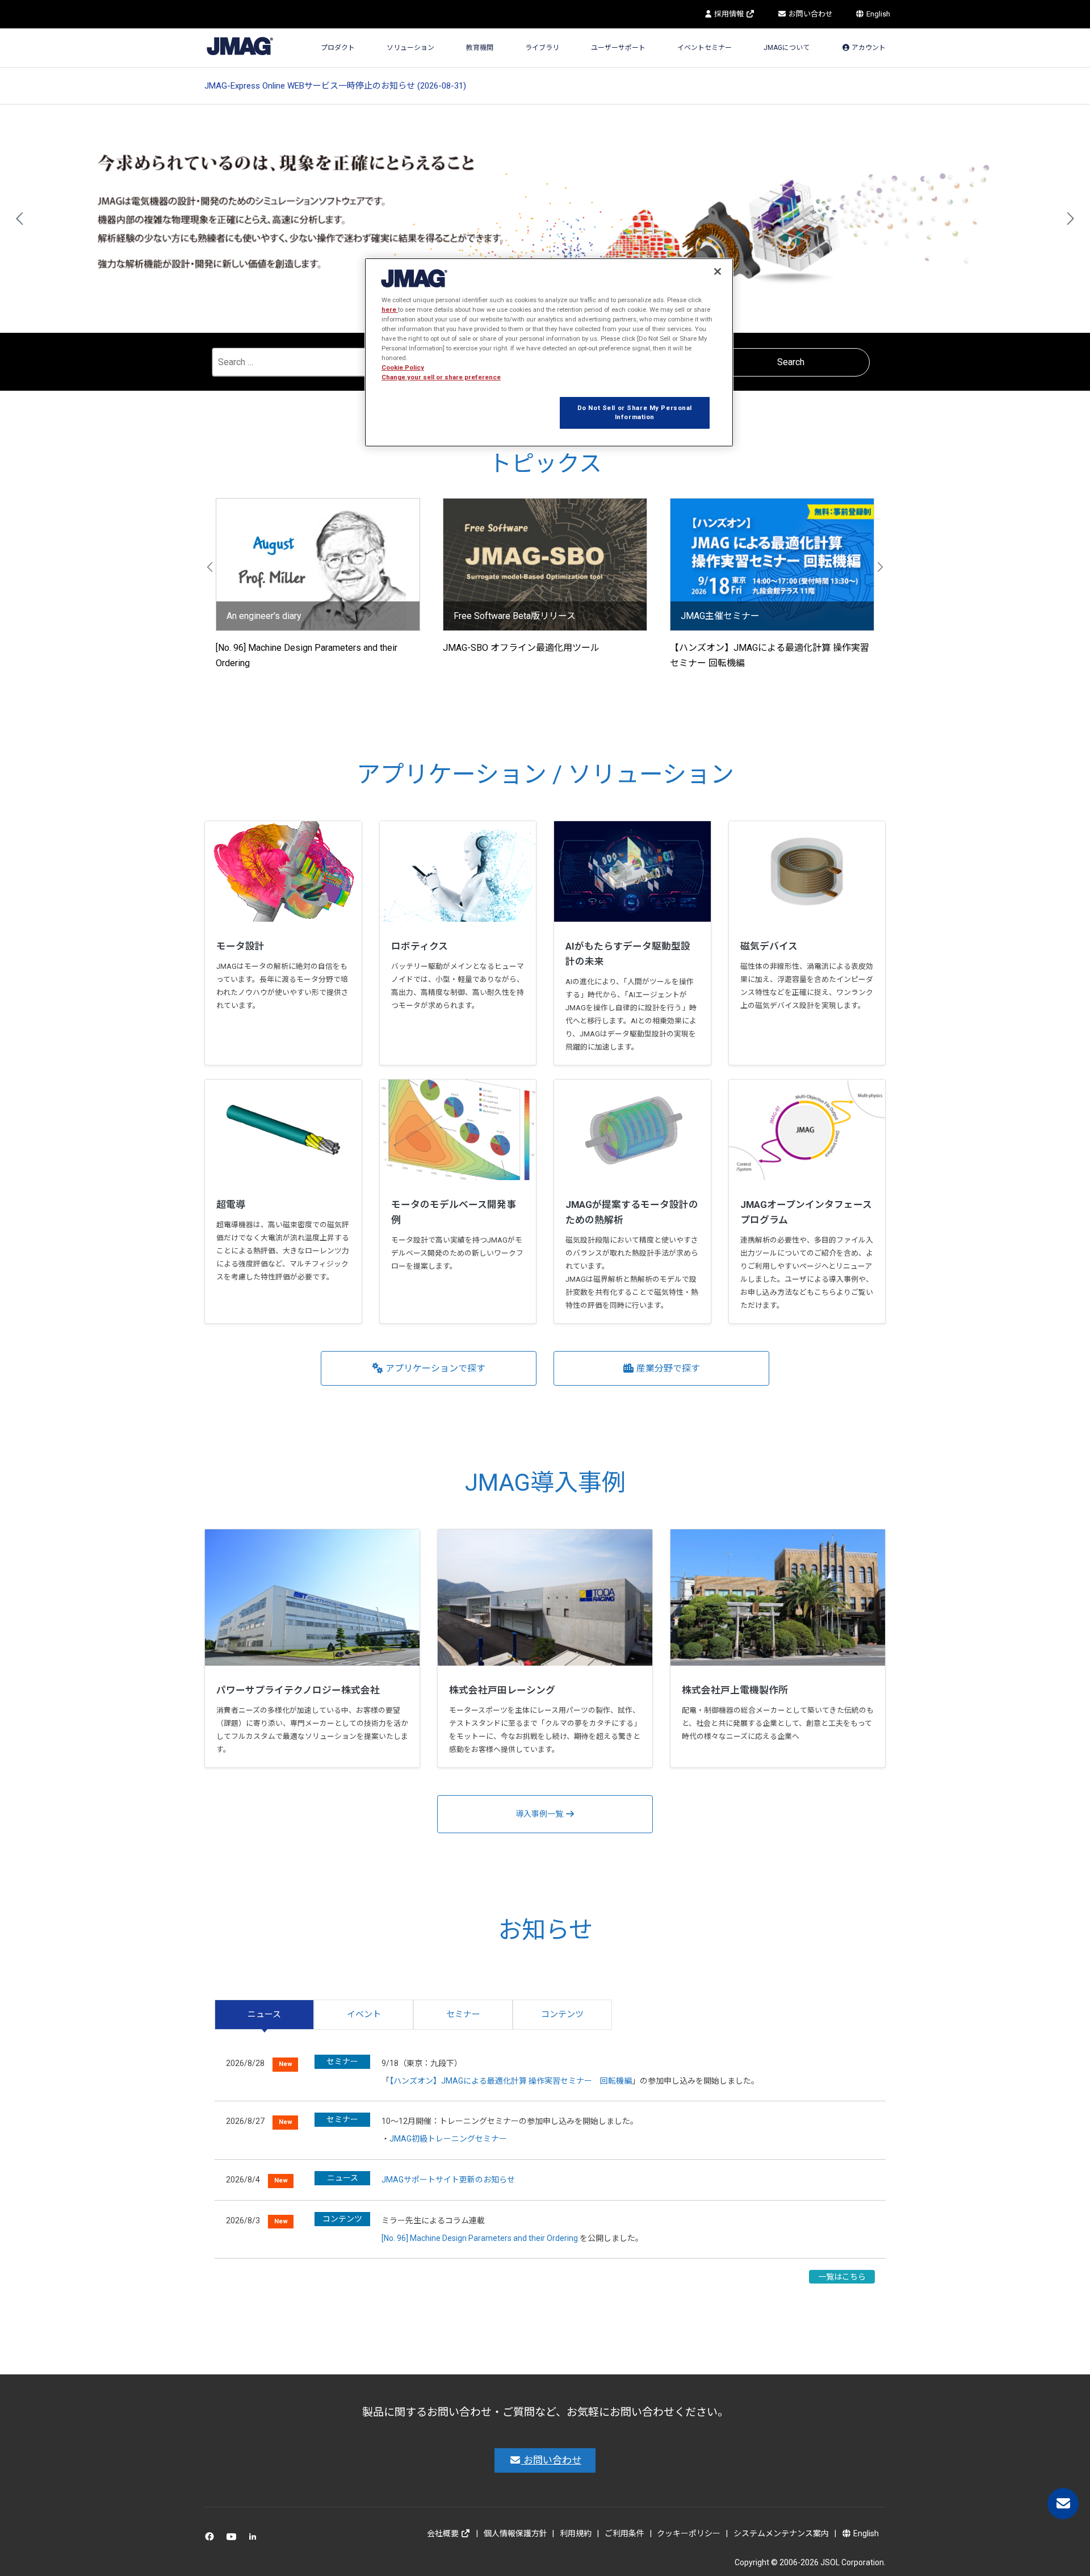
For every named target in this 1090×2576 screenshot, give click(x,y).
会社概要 (444, 2533)
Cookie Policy (403, 367)
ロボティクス (420, 946)
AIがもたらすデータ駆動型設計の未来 (628, 954)
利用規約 (576, 2533)
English (877, 14)
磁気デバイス (769, 946)
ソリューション (410, 48)
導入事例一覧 (540, 1814)
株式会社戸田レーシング (502, 1690)
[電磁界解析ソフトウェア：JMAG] (240, 45)
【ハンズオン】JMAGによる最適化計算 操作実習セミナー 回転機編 (511, 2081)
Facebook (211, 2539)
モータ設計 (240, 946)
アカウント (868, 48)
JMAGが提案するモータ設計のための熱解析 (632, 1212)
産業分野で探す (667, 1368)
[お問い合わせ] (1063, 2504)
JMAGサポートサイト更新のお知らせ (448, 2180)
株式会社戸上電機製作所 (735, 1690)
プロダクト (338, 48)
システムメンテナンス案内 (781, 2533)
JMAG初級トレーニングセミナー (448, 2139)
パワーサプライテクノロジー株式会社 (298, 1690)
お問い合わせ (810, 14)
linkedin (256, 2539)
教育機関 (480, 48)
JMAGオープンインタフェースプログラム (806, 1212)
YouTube (234, 2539)
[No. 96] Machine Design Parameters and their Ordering (480, 2238)
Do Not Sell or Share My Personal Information (635, 412)
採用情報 (729, 14)
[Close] (718, 271)
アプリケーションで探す (434, 1368)
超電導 (231, 1205)
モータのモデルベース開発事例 (454, 1212)
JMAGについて (787, 48)
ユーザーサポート (618, 48)
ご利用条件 (624, 2533)
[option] (545, 219)
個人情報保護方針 (515, 2533)
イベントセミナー (705, 48)
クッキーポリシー (689, 2533)
